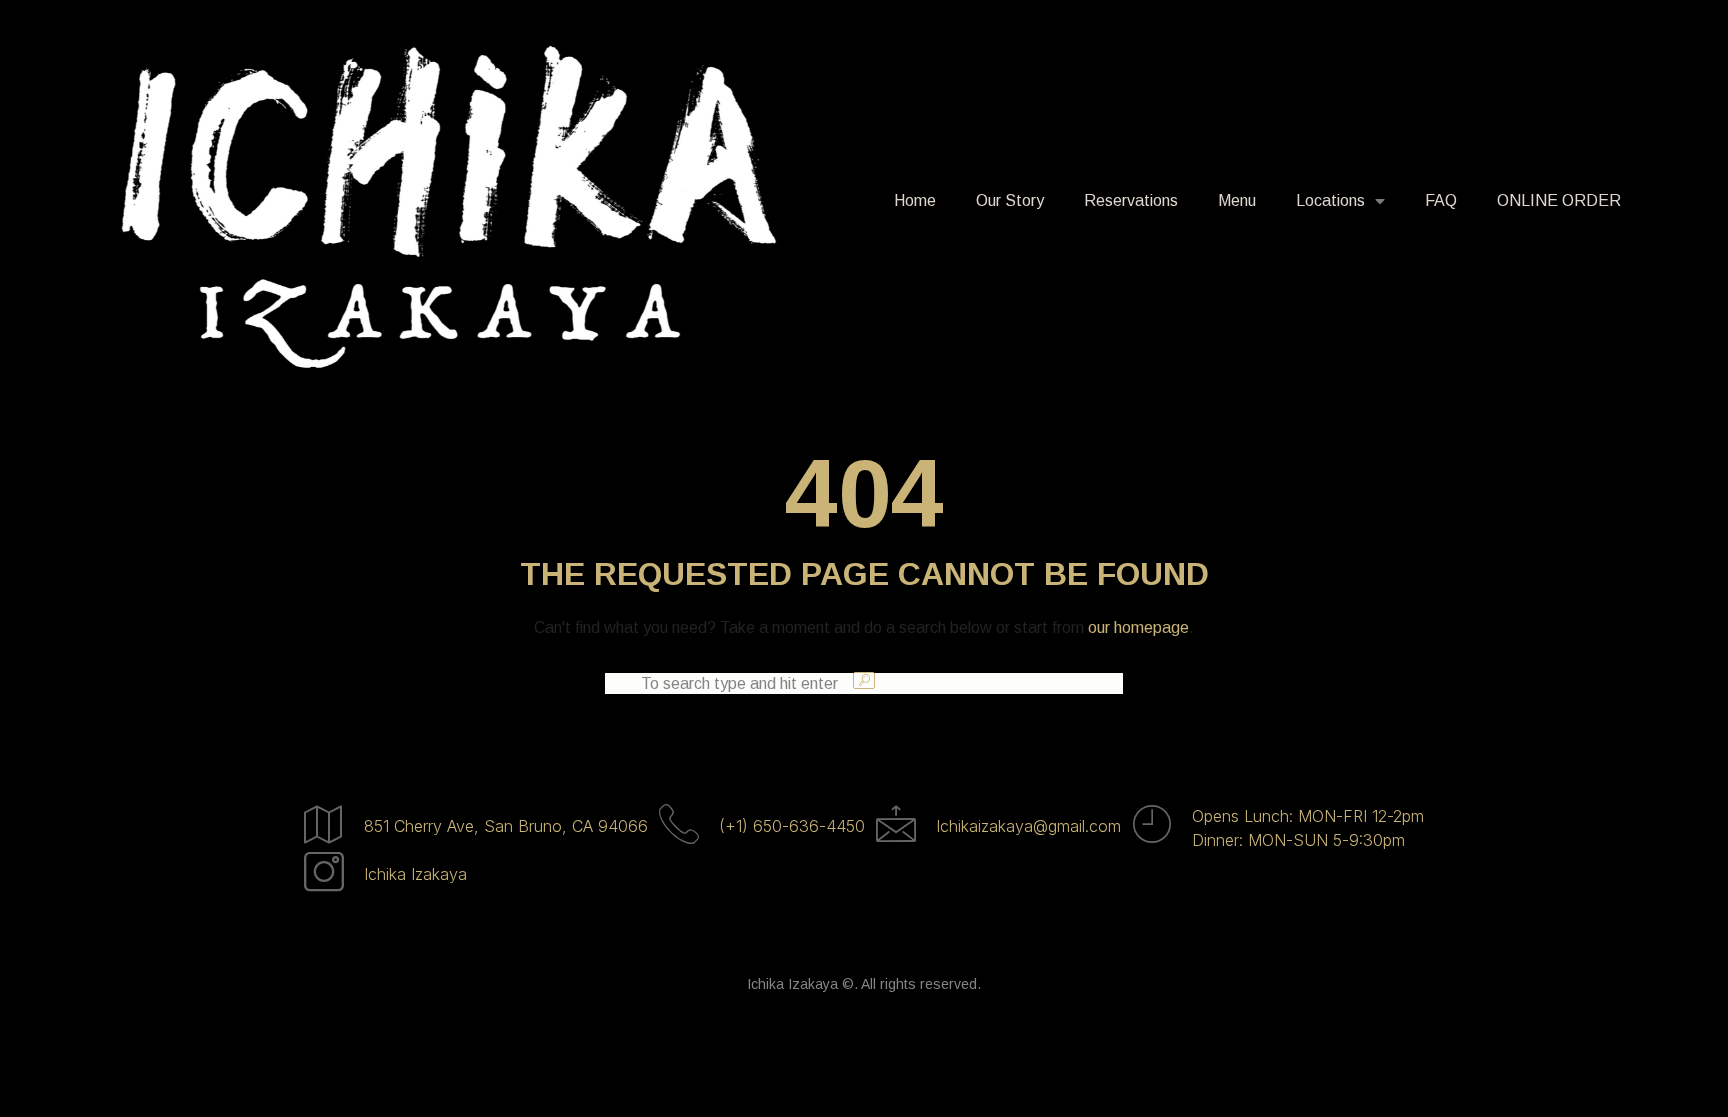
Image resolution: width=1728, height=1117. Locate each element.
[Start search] (864, 680)
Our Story (1010, 200)
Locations (1330, 200)
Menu (1237, 200)
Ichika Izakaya (415, 874)
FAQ (1441, 200)
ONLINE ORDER (1559, 200)
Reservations (1131, 200)
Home (915, 200)
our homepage (1138, 627)
